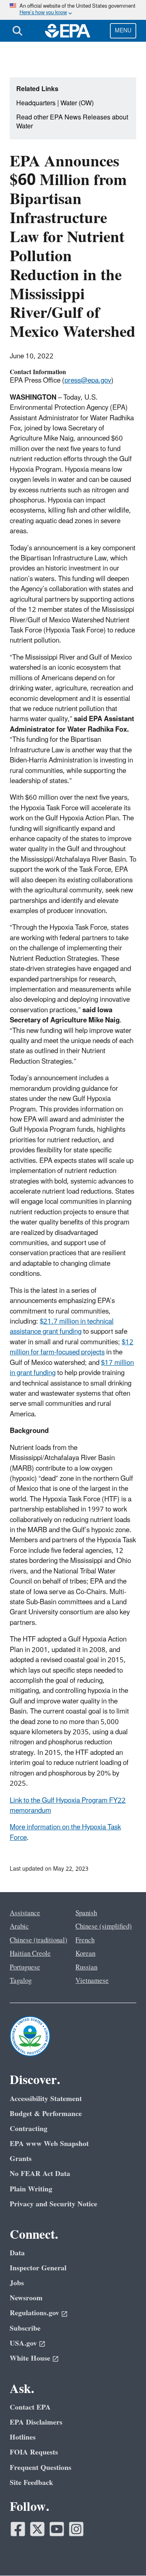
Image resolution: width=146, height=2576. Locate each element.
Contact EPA (30, 2407)
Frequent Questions (41, 2468)
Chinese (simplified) (104, 1927)
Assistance (25, 1913)
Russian (86, 1967)
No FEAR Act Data (40, 2174)
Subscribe (25, 2328)
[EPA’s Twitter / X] (37, 2529)
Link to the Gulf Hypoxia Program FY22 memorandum (68, 1806)
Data (17, 2253)
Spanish (86, 1913)
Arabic (19, 1927)
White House (30, 2358)
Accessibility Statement (46, 2099)
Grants (21, 2159)
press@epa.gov (88, 381)
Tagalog (21, 1981)
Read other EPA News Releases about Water (72, 122)
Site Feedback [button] (31, 2483)
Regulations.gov (34, 2313)
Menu (123, 31)
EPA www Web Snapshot (49, 2144)
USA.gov (23, 2343)
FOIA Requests (34, 2452)
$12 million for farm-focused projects (72, 1347)
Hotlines (23, 2437)
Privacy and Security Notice (54, 2204)
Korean (85, 1954)
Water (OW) (77, 103)
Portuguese (25, 1967)
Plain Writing (31, 2189)
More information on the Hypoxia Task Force (65, 1832)
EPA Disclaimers (36, 2422)
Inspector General (38, 2268)
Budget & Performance (46, 2114)
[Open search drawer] (17, 31)
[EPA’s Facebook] (18, 2529)
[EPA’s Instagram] (76, 2529)
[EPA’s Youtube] (57, 2529)
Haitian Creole (30, 1954)
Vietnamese (92, 1981)
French (85, 1940)
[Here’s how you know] (73, 10)
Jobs (17, 2283)
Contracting (29, 2129)
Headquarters (36, 103)
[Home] (68, 31)
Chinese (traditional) (39, 1940)
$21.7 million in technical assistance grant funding (62, 1327)
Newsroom (26, 2298)
